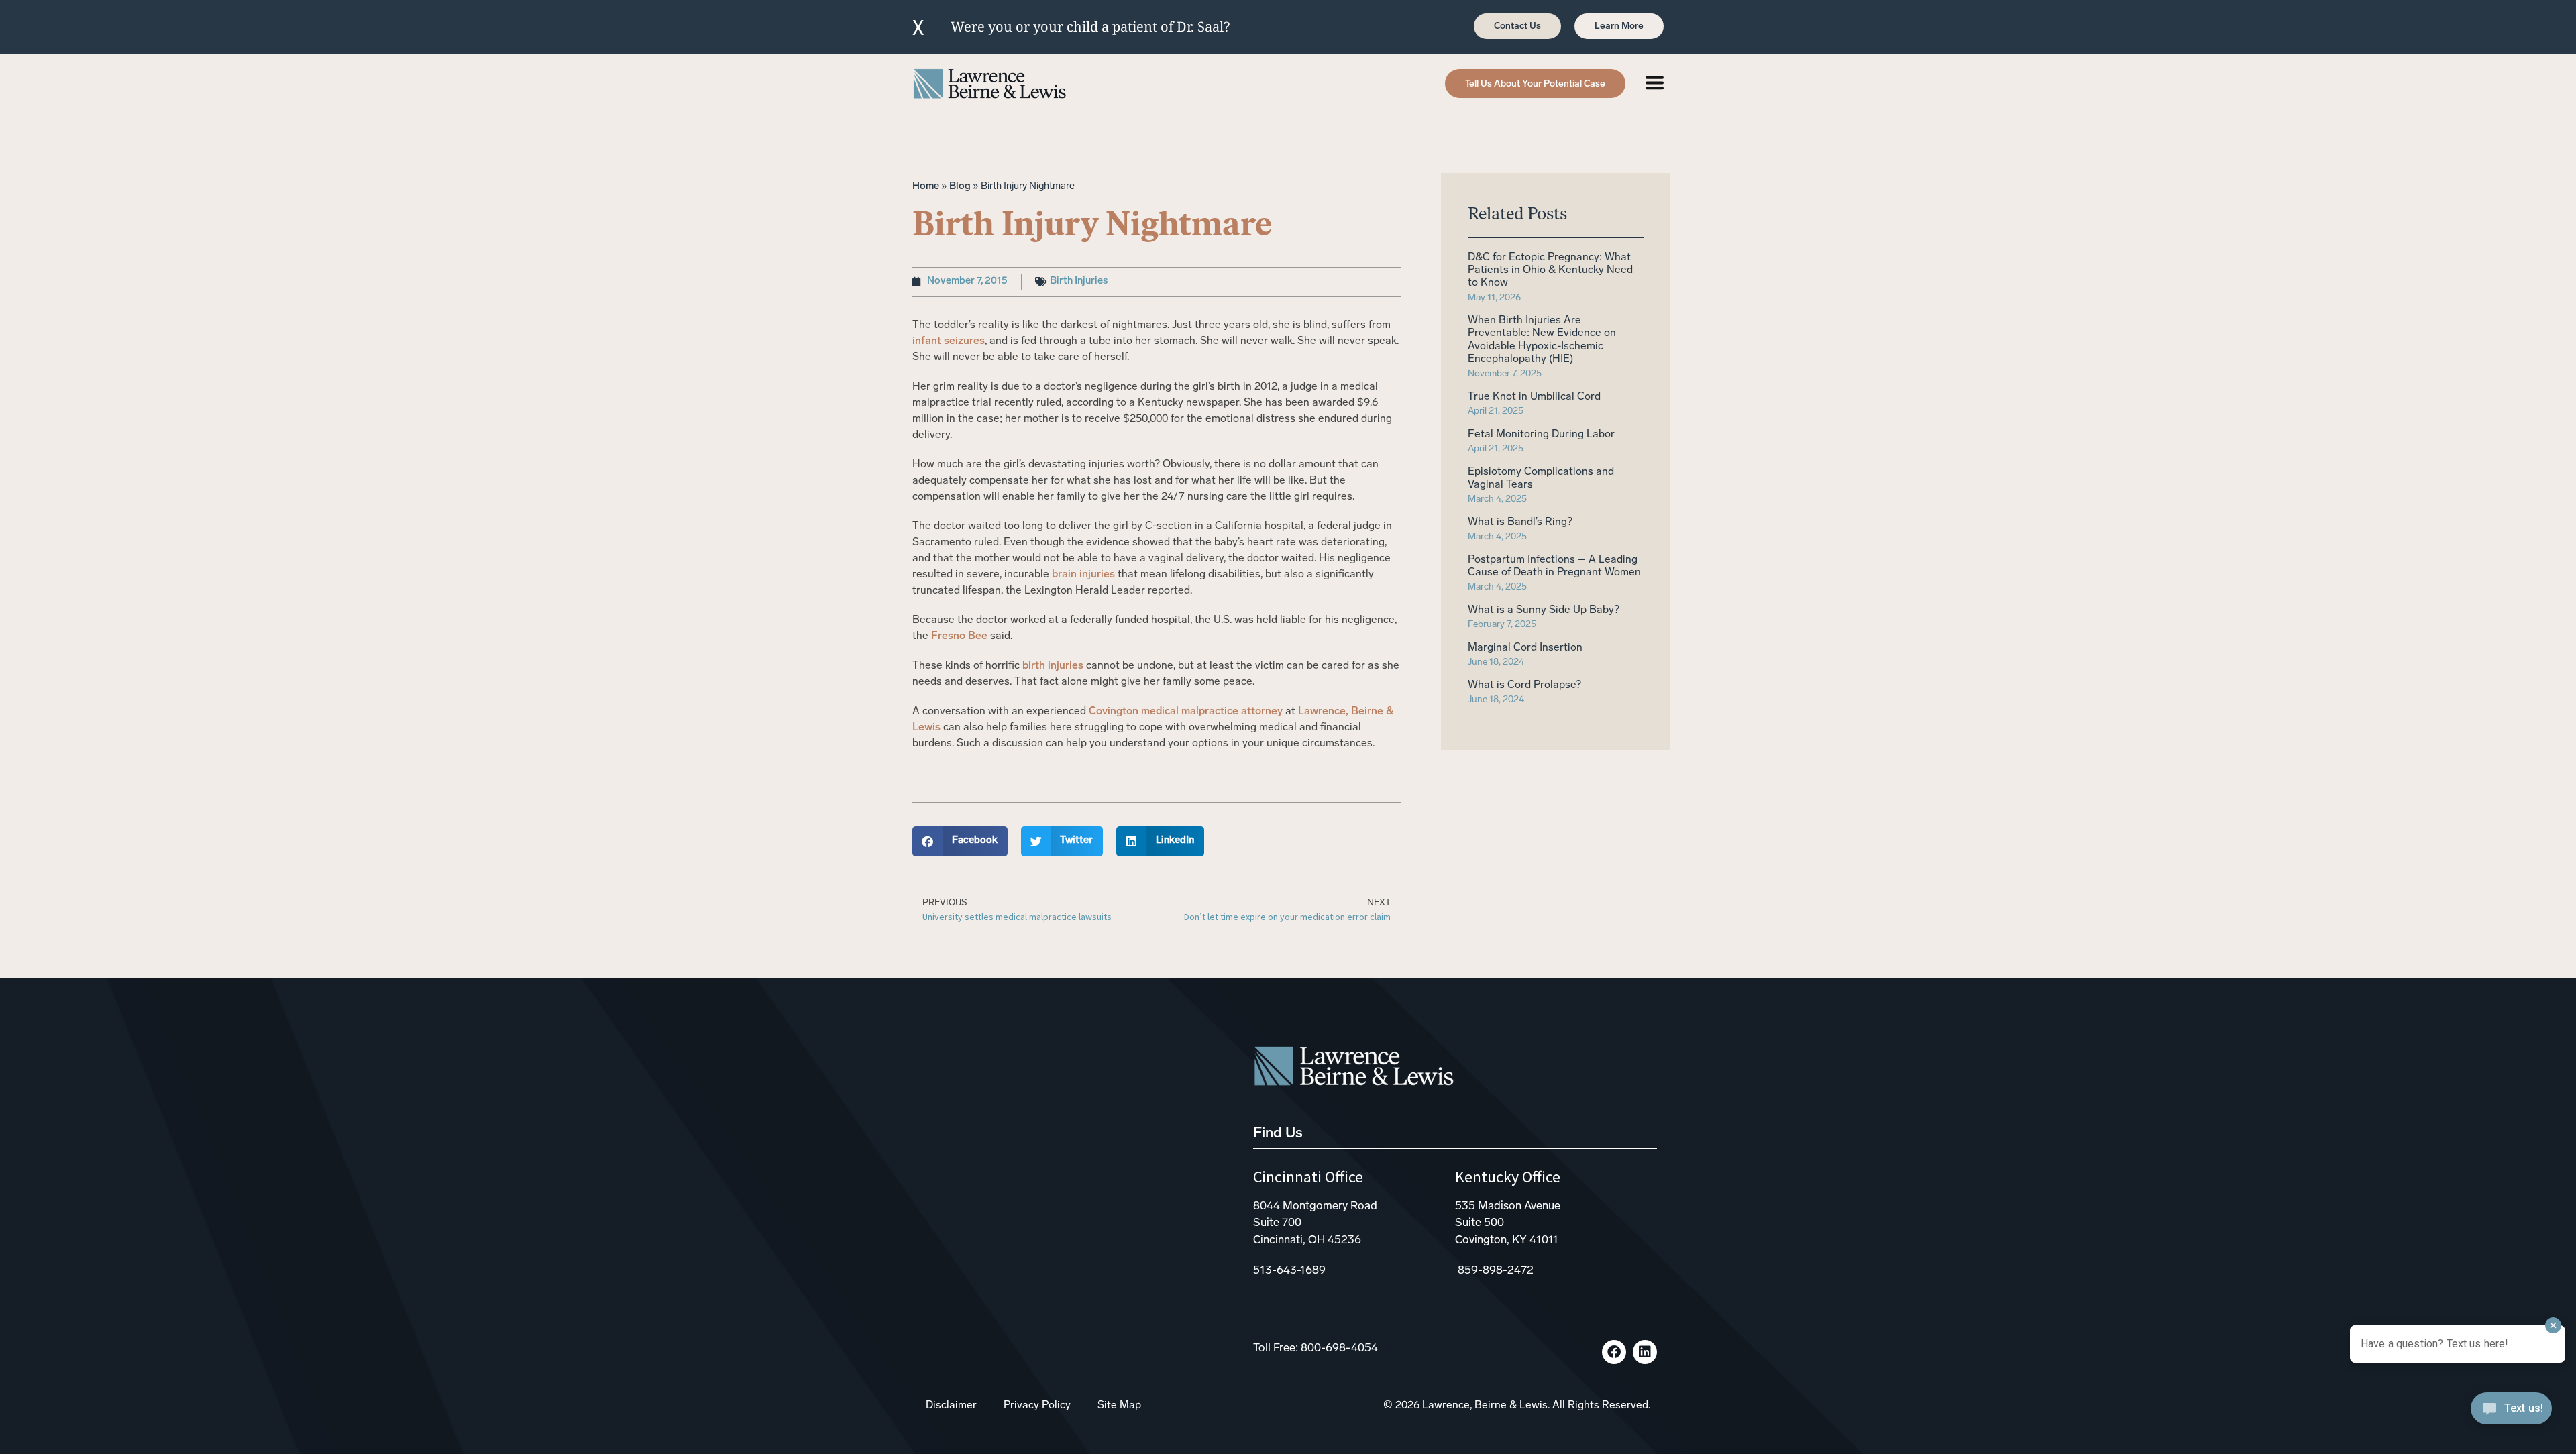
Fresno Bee (959, 636)
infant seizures (949, 341)
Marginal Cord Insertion (1525, 648)
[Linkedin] (1645, 1352)
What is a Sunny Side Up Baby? (1544, 610)
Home (926, 187)
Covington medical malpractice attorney (1186, 712)
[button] (960, 841)
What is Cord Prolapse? (1524, 685)
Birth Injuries (1079, 281)
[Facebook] (1614, 1352)
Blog (960, 187)
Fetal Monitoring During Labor (1541, 435)
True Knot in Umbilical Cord (1534, 397)
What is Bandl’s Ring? (1520, 522)
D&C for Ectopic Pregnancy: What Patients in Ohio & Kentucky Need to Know (1550, 270)
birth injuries (1053, 666)
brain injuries (1083, 575)
